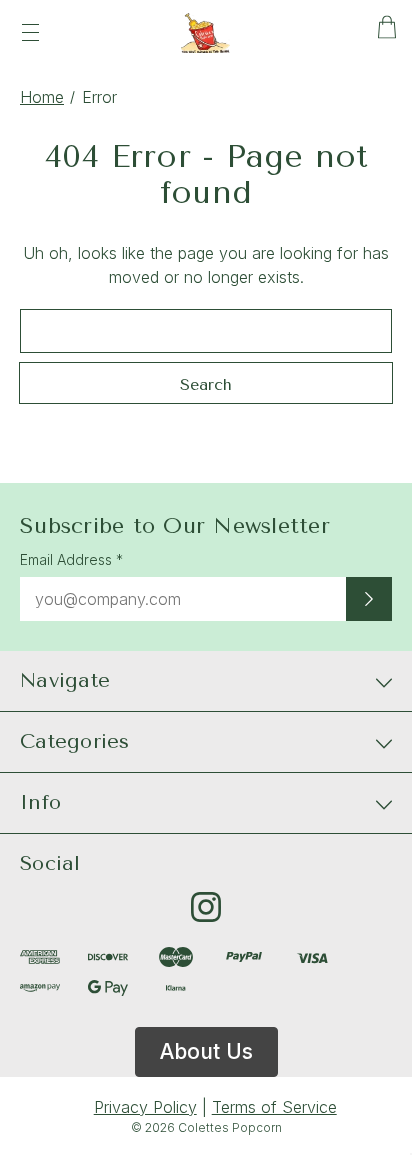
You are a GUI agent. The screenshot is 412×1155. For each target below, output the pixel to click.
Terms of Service (274, 1107)
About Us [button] (206, 1051)
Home (42, 97)
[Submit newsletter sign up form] (369, 599)
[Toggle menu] (30, 32)
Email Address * (71, 559)
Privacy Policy (145, 1107)
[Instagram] (206, 907)
